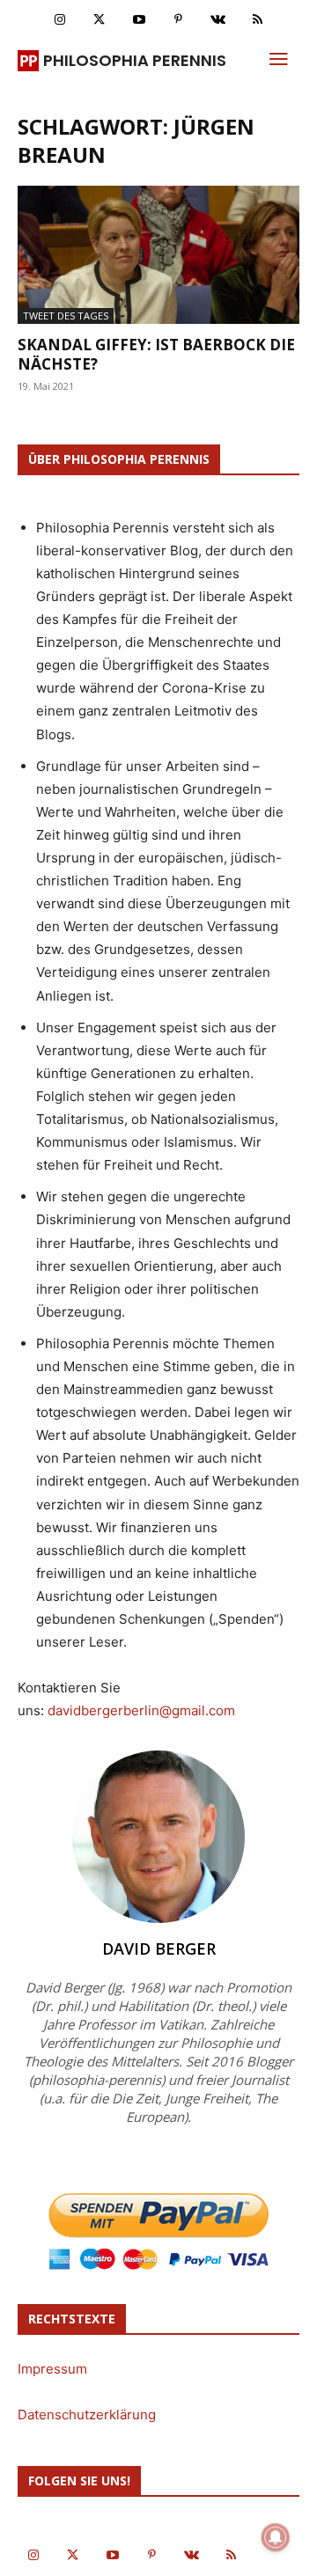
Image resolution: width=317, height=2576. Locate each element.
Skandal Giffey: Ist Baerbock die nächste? (156, 354)
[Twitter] (99, 20)
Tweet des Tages (66, 316)
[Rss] (258, 20)
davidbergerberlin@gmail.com (141, 1710)
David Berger (159, 1949)
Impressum (52, 2369)
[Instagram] (59, 20)
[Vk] (218, 20)
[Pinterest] (178, 20)
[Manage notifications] (276, 2537)
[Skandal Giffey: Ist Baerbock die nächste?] (158, 255)
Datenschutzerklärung (87, 2415)
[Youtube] (139, 20)
